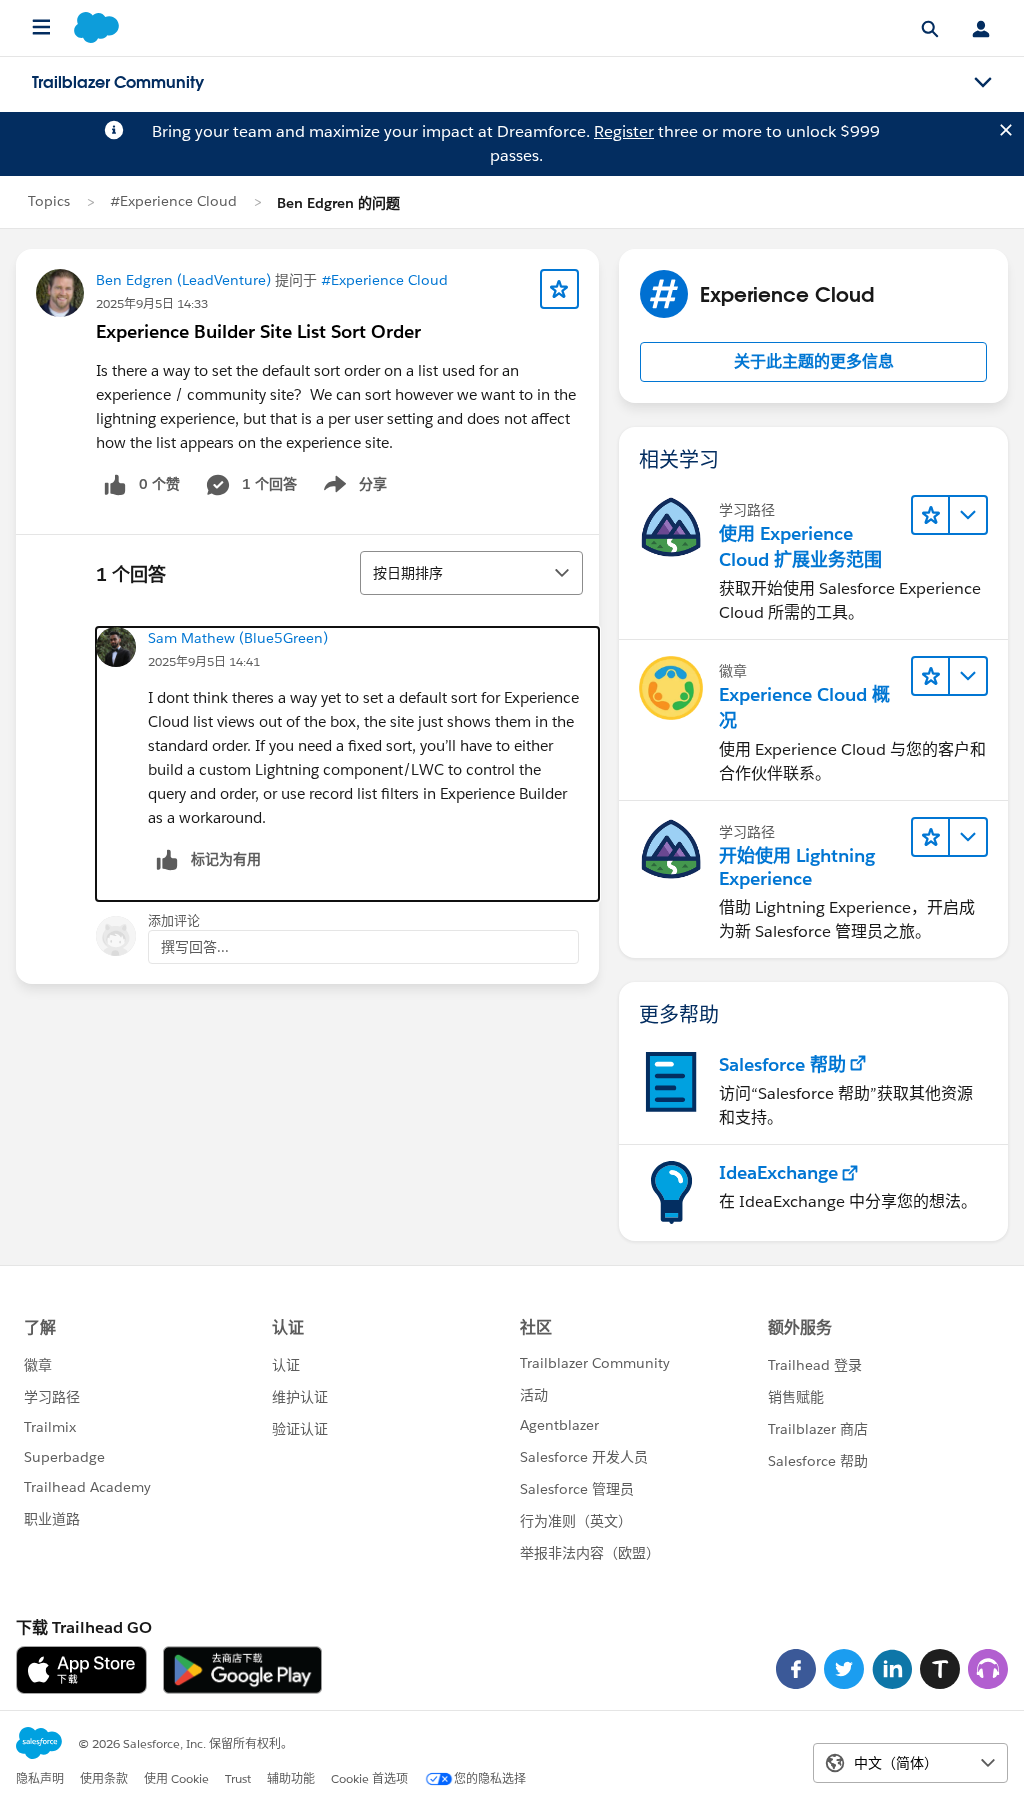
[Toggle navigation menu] (983, 83)
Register (624, 131)
